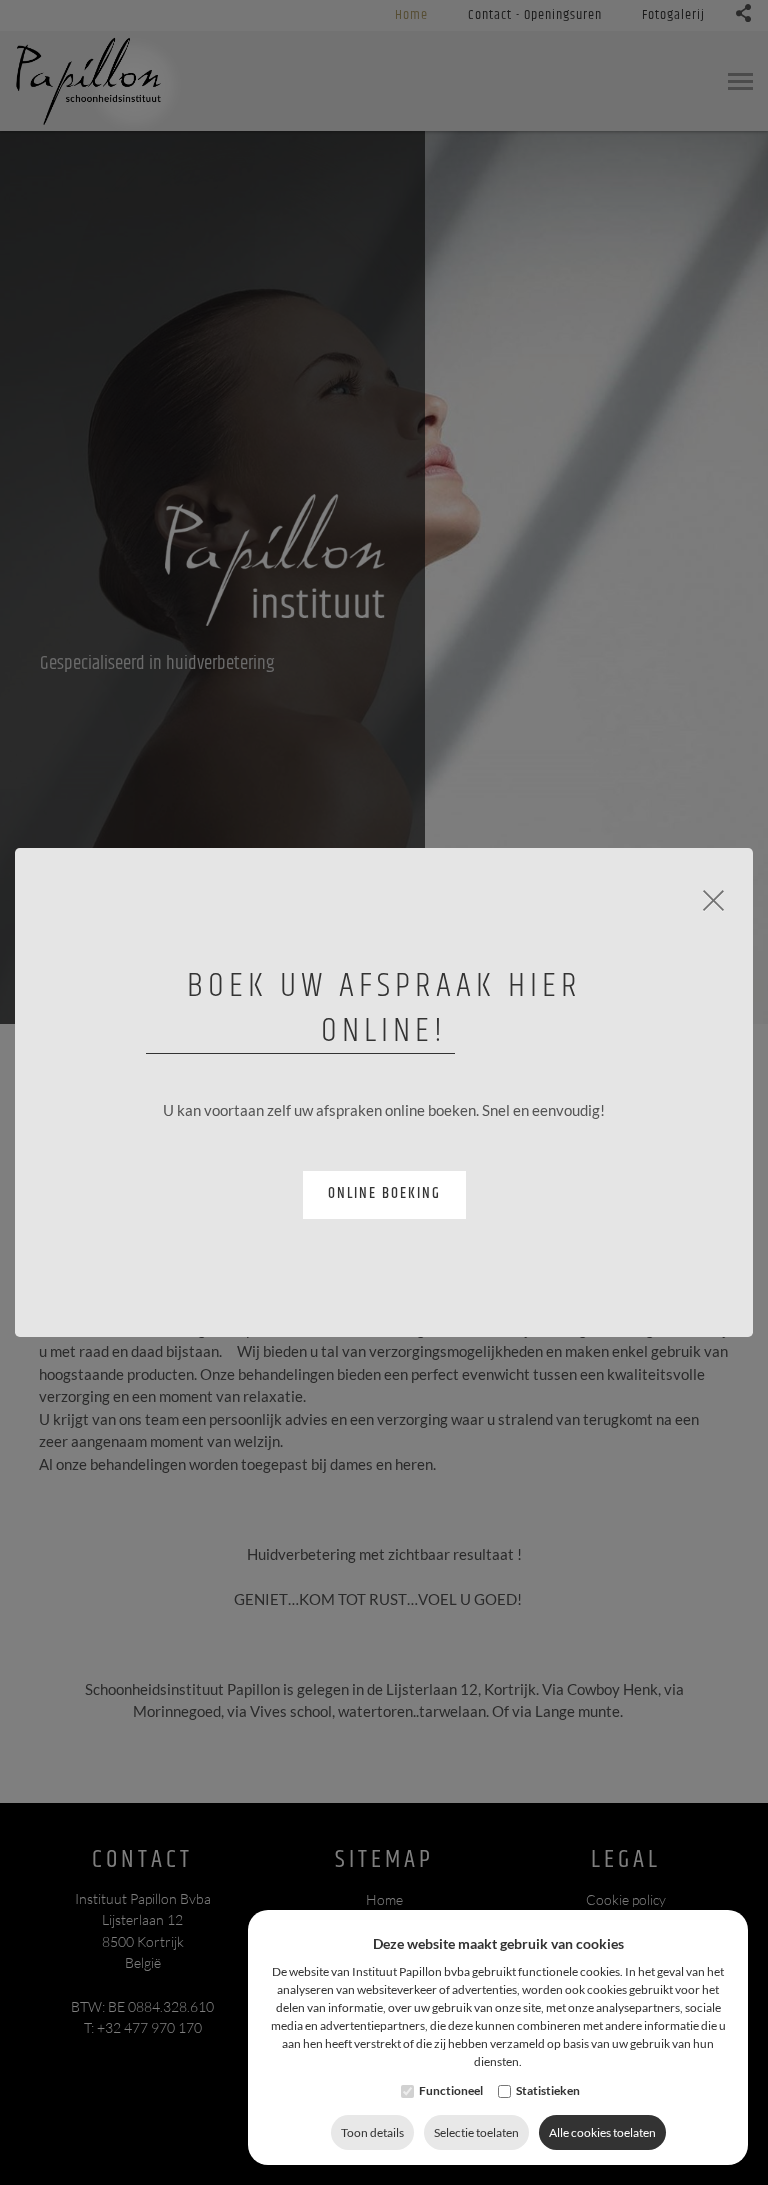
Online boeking (384, 1193)
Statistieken (548, 2090)
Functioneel (451, 2090)
